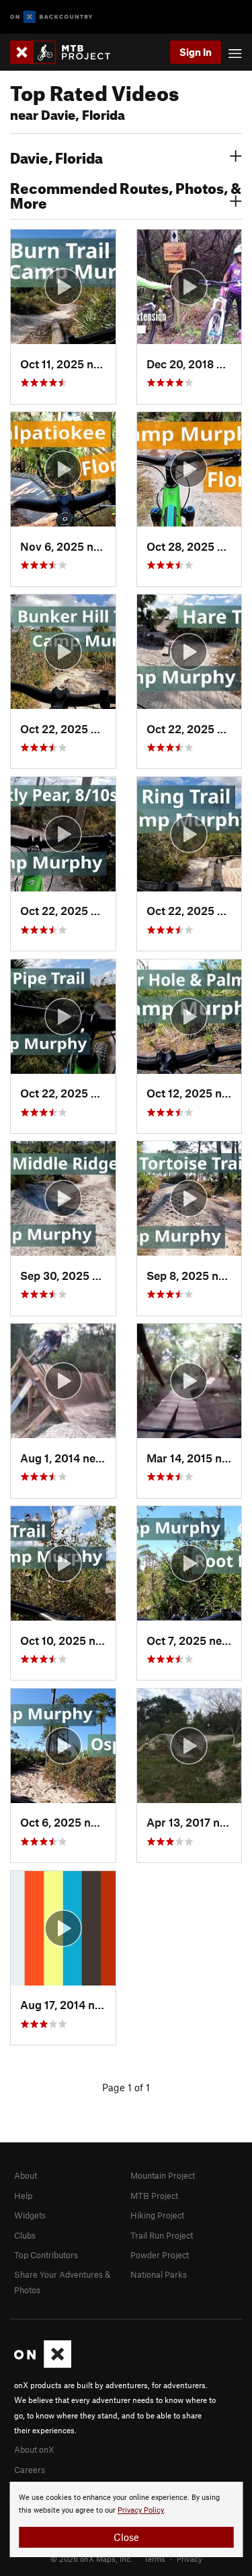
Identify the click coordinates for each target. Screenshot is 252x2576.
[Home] (67, 52)
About (26, 2175)
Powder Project (160, 2255)
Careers (30, 2470)
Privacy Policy (141, 2510)
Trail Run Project (162, 2235)
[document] (126, 2519)
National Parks (159, 2274)
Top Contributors (46, 2255)
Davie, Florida (56, 156)
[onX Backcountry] (51, 17)
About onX (34, 2449)
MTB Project (154, 2196)
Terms (155, 2558)
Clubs (25, 2235)
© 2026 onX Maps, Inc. (91, 2558)
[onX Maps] (43, 2365)
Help (23, 2196)
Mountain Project (163, 2175)
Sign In (196, 52)
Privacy (190, 2558)
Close (126, 2537)
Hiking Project (157, 2215)
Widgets (30, 2215)
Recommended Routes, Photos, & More (126, 194)
